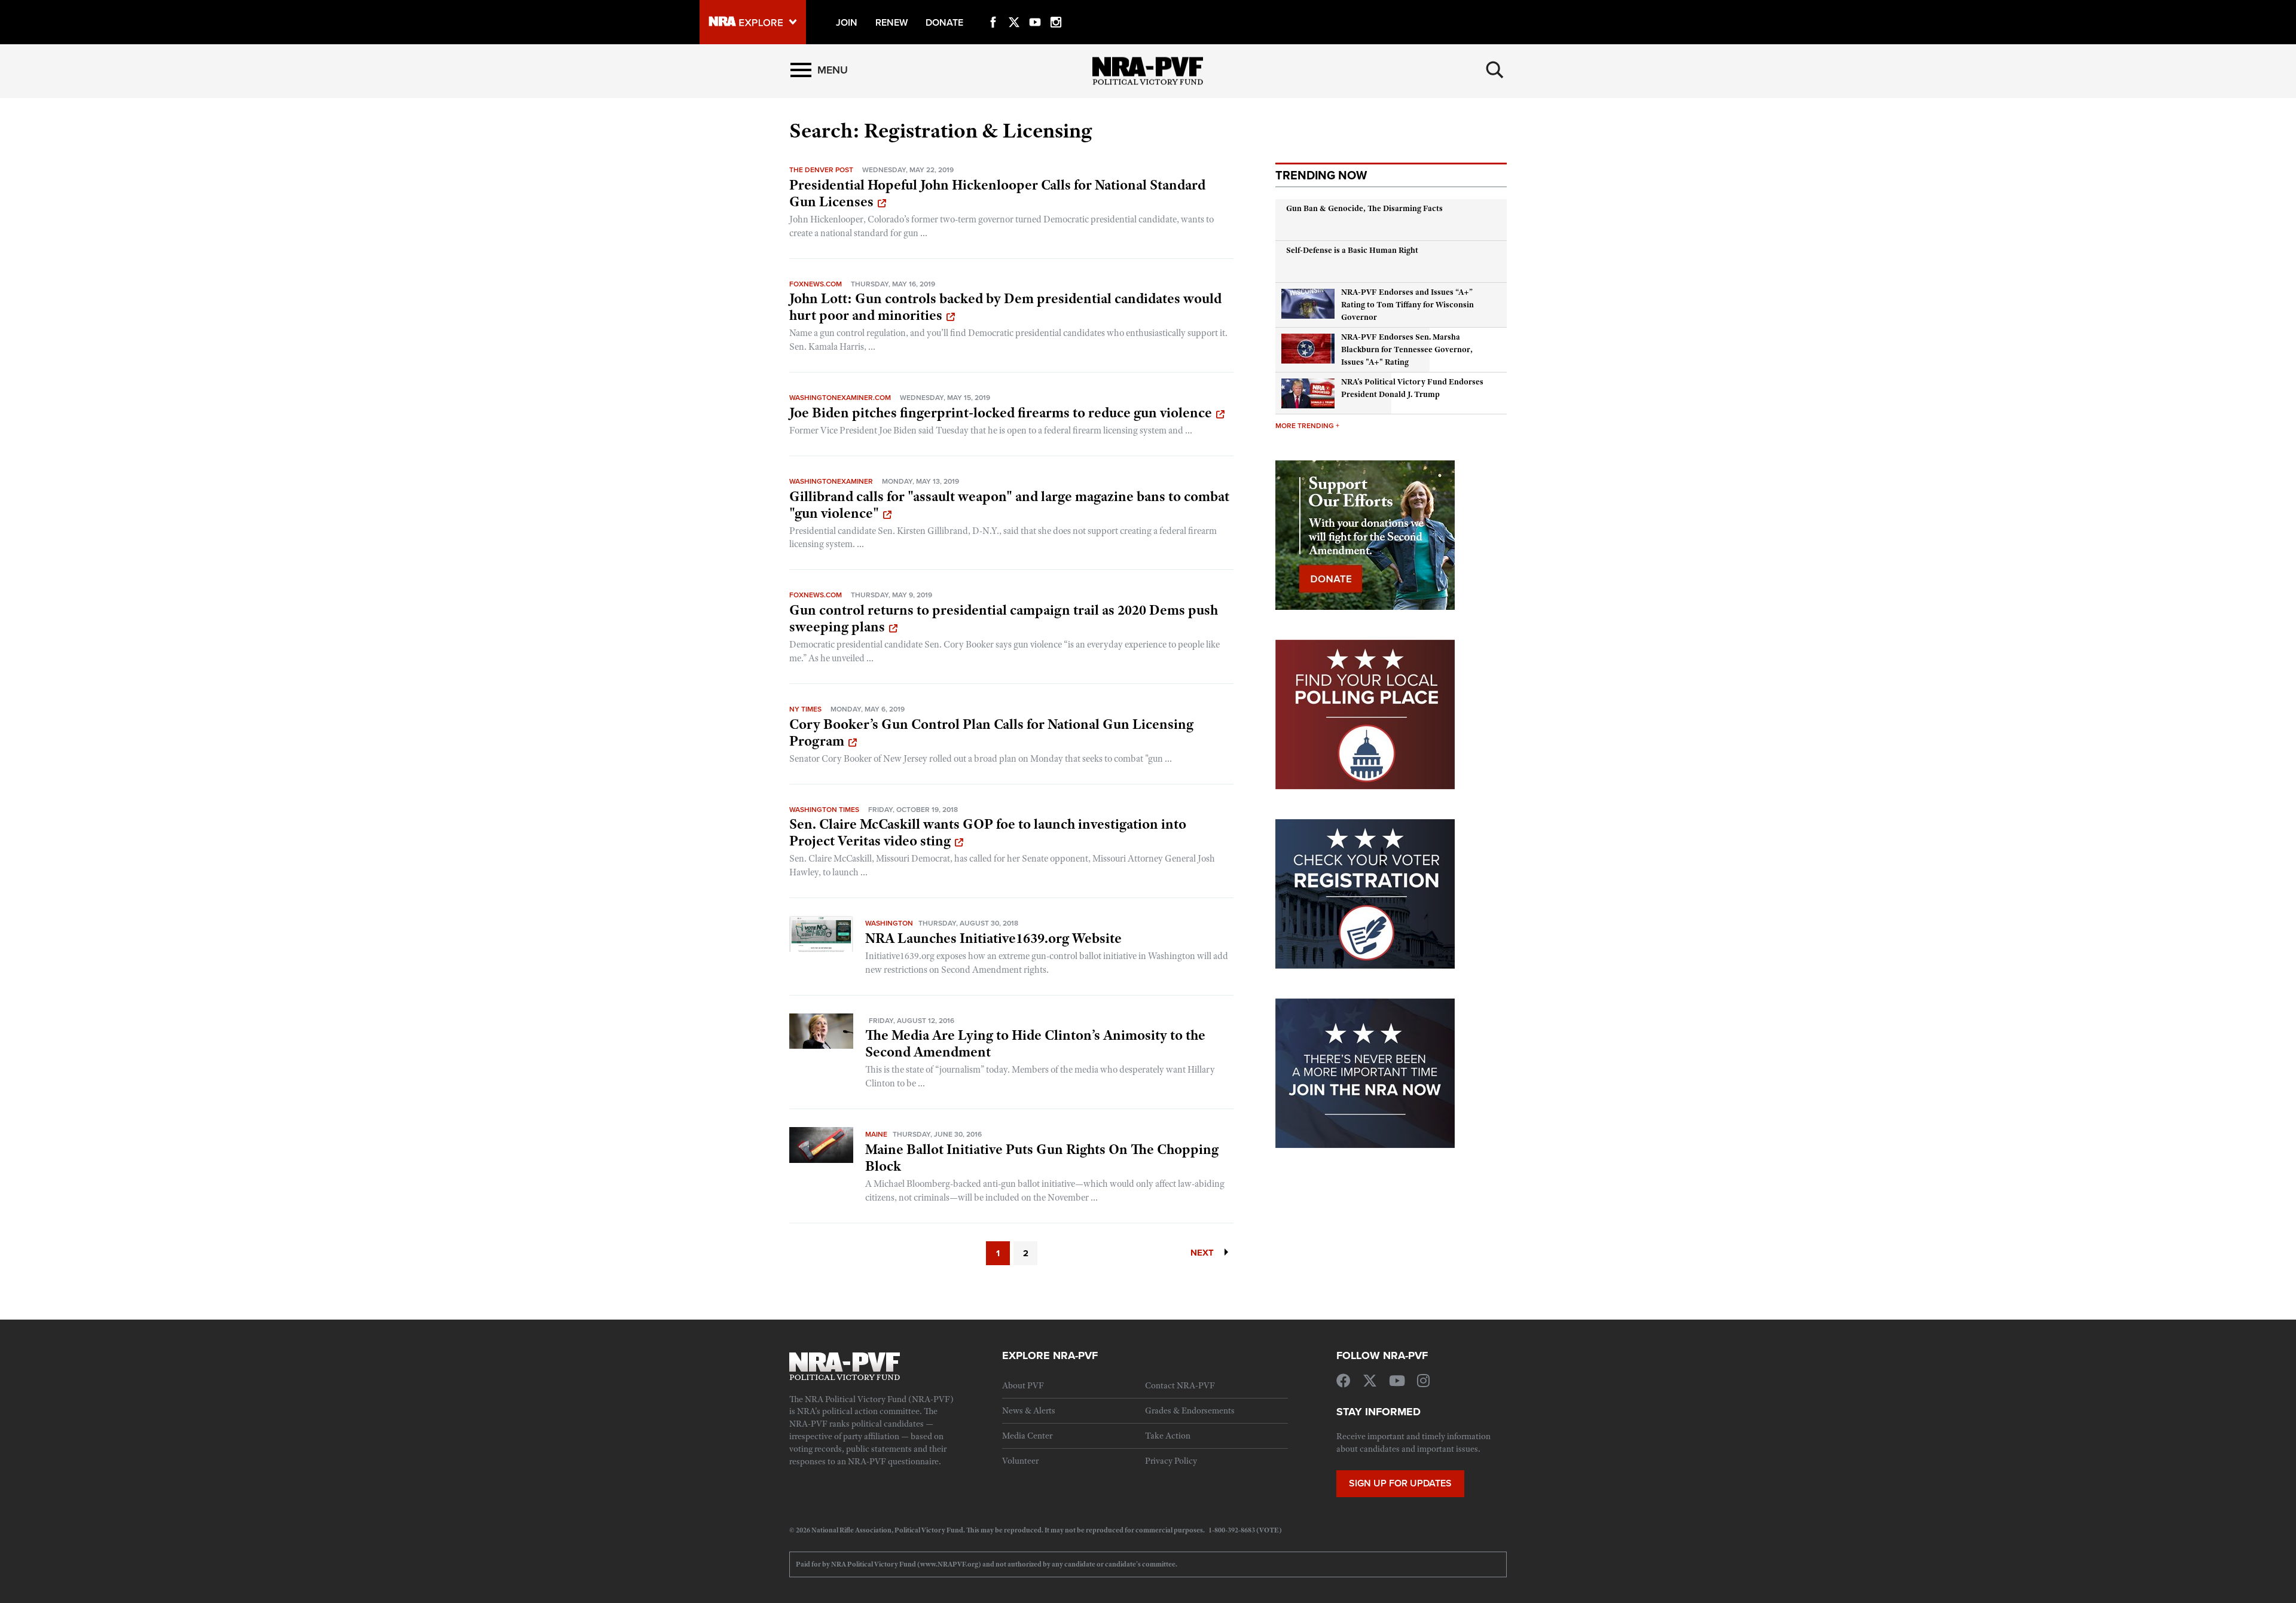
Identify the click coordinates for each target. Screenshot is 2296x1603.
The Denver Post (821, 170)
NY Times (805, 709)
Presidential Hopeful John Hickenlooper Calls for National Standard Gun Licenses (997, 193)
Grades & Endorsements (1190, 1410)
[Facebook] (993, 8)
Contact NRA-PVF (1180, 1385)
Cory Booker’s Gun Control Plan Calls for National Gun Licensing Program (991, 732)
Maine (876, 1134)
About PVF (1023, 1385)
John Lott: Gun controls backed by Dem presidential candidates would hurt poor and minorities (1005, 307)
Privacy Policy (1171, 1461)
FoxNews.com (816, 284)
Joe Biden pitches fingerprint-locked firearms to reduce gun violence (1001, 413)
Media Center (1027, 1436)
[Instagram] (1056, 8)
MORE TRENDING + (1307, 425)
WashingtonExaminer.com (840, 397)
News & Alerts (1029, 1410)
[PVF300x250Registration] (1365, 893)
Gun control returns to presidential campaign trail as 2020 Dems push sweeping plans (1004, 618)
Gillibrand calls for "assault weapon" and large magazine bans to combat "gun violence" (1009, 505)
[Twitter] (1014, 8)
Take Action (1168, 1436)
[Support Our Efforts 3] (1365, 534)
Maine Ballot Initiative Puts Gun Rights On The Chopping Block (1042, 1158)
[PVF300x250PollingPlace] (1365, 713)
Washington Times (824, 809)
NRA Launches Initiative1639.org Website (993, 938)
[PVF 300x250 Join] (1365, 1072)
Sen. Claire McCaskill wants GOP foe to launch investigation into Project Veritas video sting (988, 832)
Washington (889, 923)
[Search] (1495, 70)
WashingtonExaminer (831, 481)
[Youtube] (1035, 8)
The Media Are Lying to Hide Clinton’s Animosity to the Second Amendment (1035, 1043)
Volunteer (1020, 1461)
